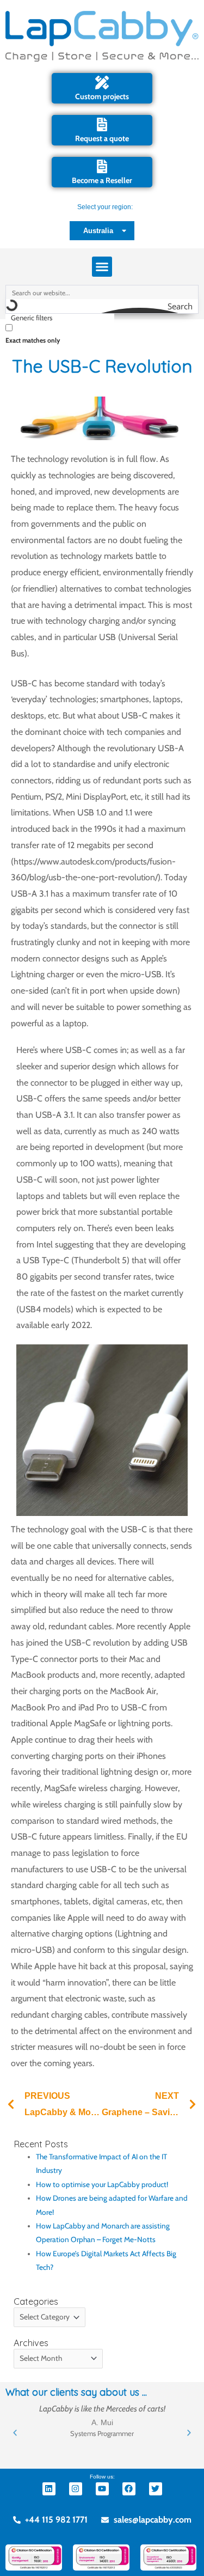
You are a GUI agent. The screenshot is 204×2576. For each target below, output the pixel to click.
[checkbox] (60, 333)
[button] (102, 267)
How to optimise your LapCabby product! (102, 2184)
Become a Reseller (102, 180)
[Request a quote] (102, 124)
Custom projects (102, 96)
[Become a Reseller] (102, 166)
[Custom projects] (102, 83)
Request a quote (102, 138)
